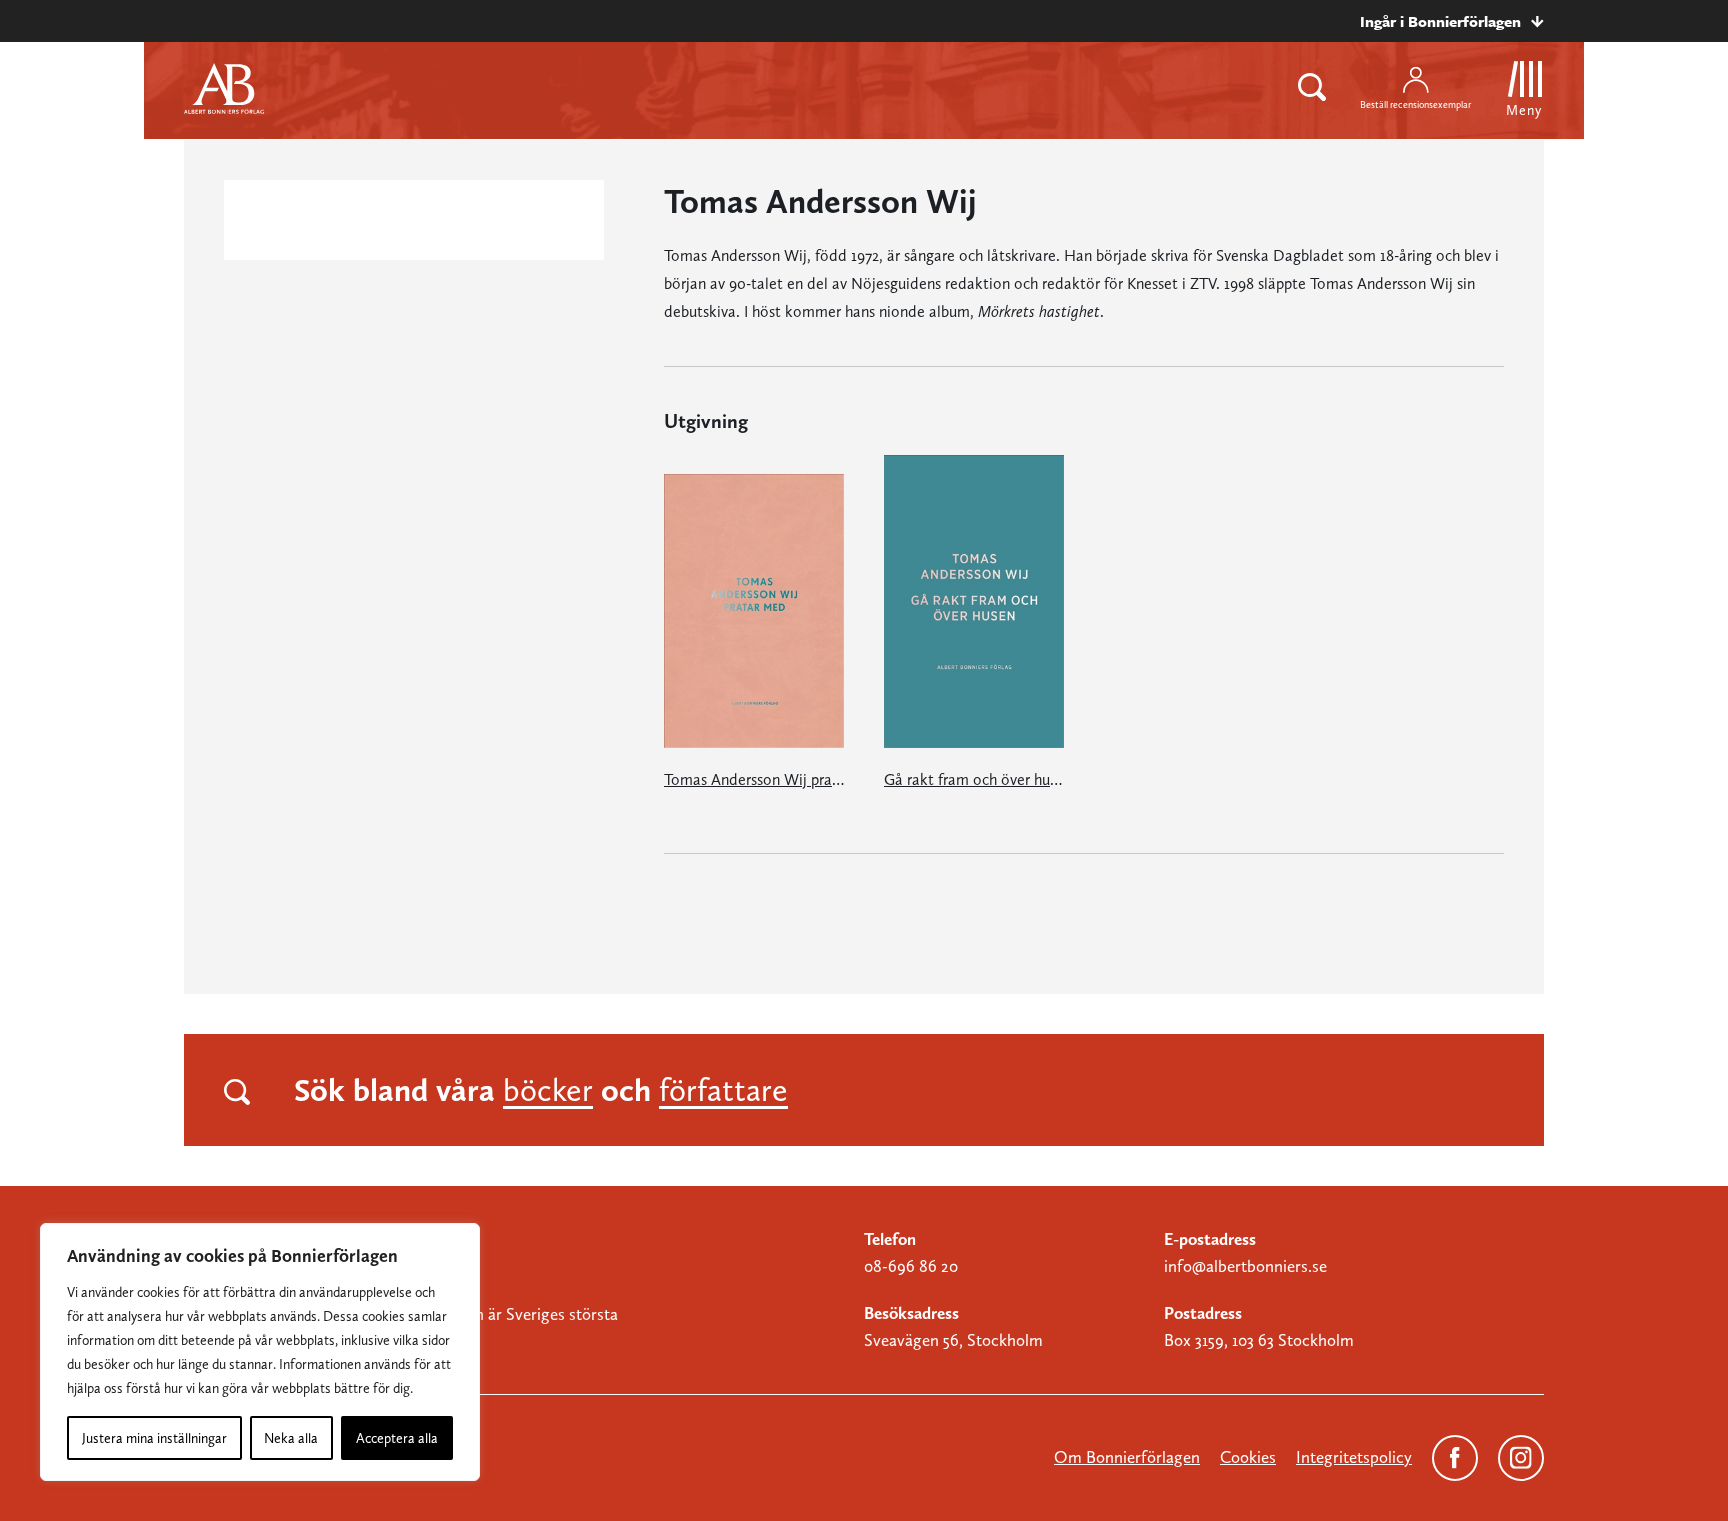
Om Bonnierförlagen (1127, 1457)
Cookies (1248, 1457)
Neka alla (291, 1438)
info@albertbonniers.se (1245, 1266)
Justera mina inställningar (154, 1438)
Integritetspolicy (1354, 1457)
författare (723, 1090)
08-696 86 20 (911, 1266)
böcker (548, 1090)
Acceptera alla (397, 1438)
